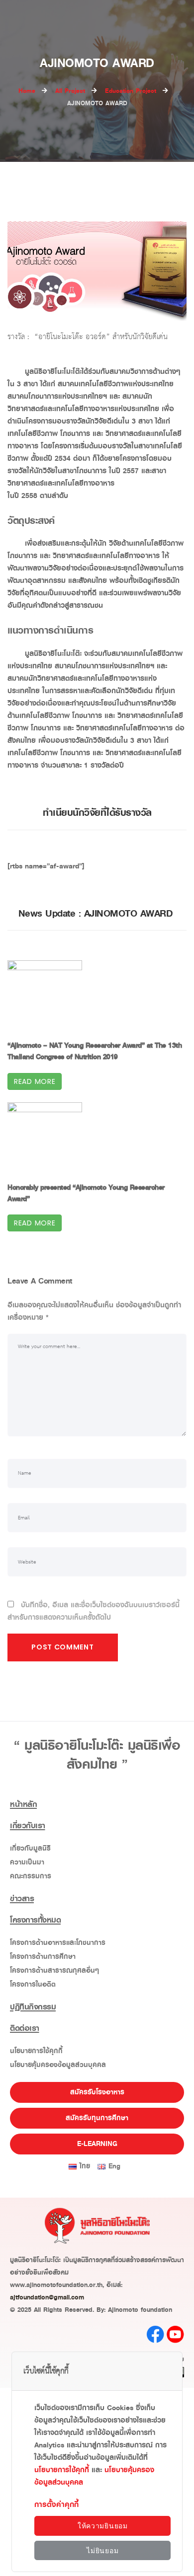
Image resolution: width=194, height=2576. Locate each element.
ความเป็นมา (27, 1862)
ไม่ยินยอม (102, 2551)
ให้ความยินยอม (103, 2526)
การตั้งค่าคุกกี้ (56, 2504)
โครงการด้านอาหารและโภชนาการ (58, 1943)
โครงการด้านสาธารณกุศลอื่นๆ (54, 1970)
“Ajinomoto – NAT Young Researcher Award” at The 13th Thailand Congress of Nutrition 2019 (95, 1051)
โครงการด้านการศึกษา (43, 1957)
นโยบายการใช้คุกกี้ (36, 2051)
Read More (35, 1081)
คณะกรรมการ (31, 1876)
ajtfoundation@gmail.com (47, 2297)
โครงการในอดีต (33, 1984)
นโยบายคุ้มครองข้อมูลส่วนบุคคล (58, 2065)
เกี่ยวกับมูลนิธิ (30, 1848)
